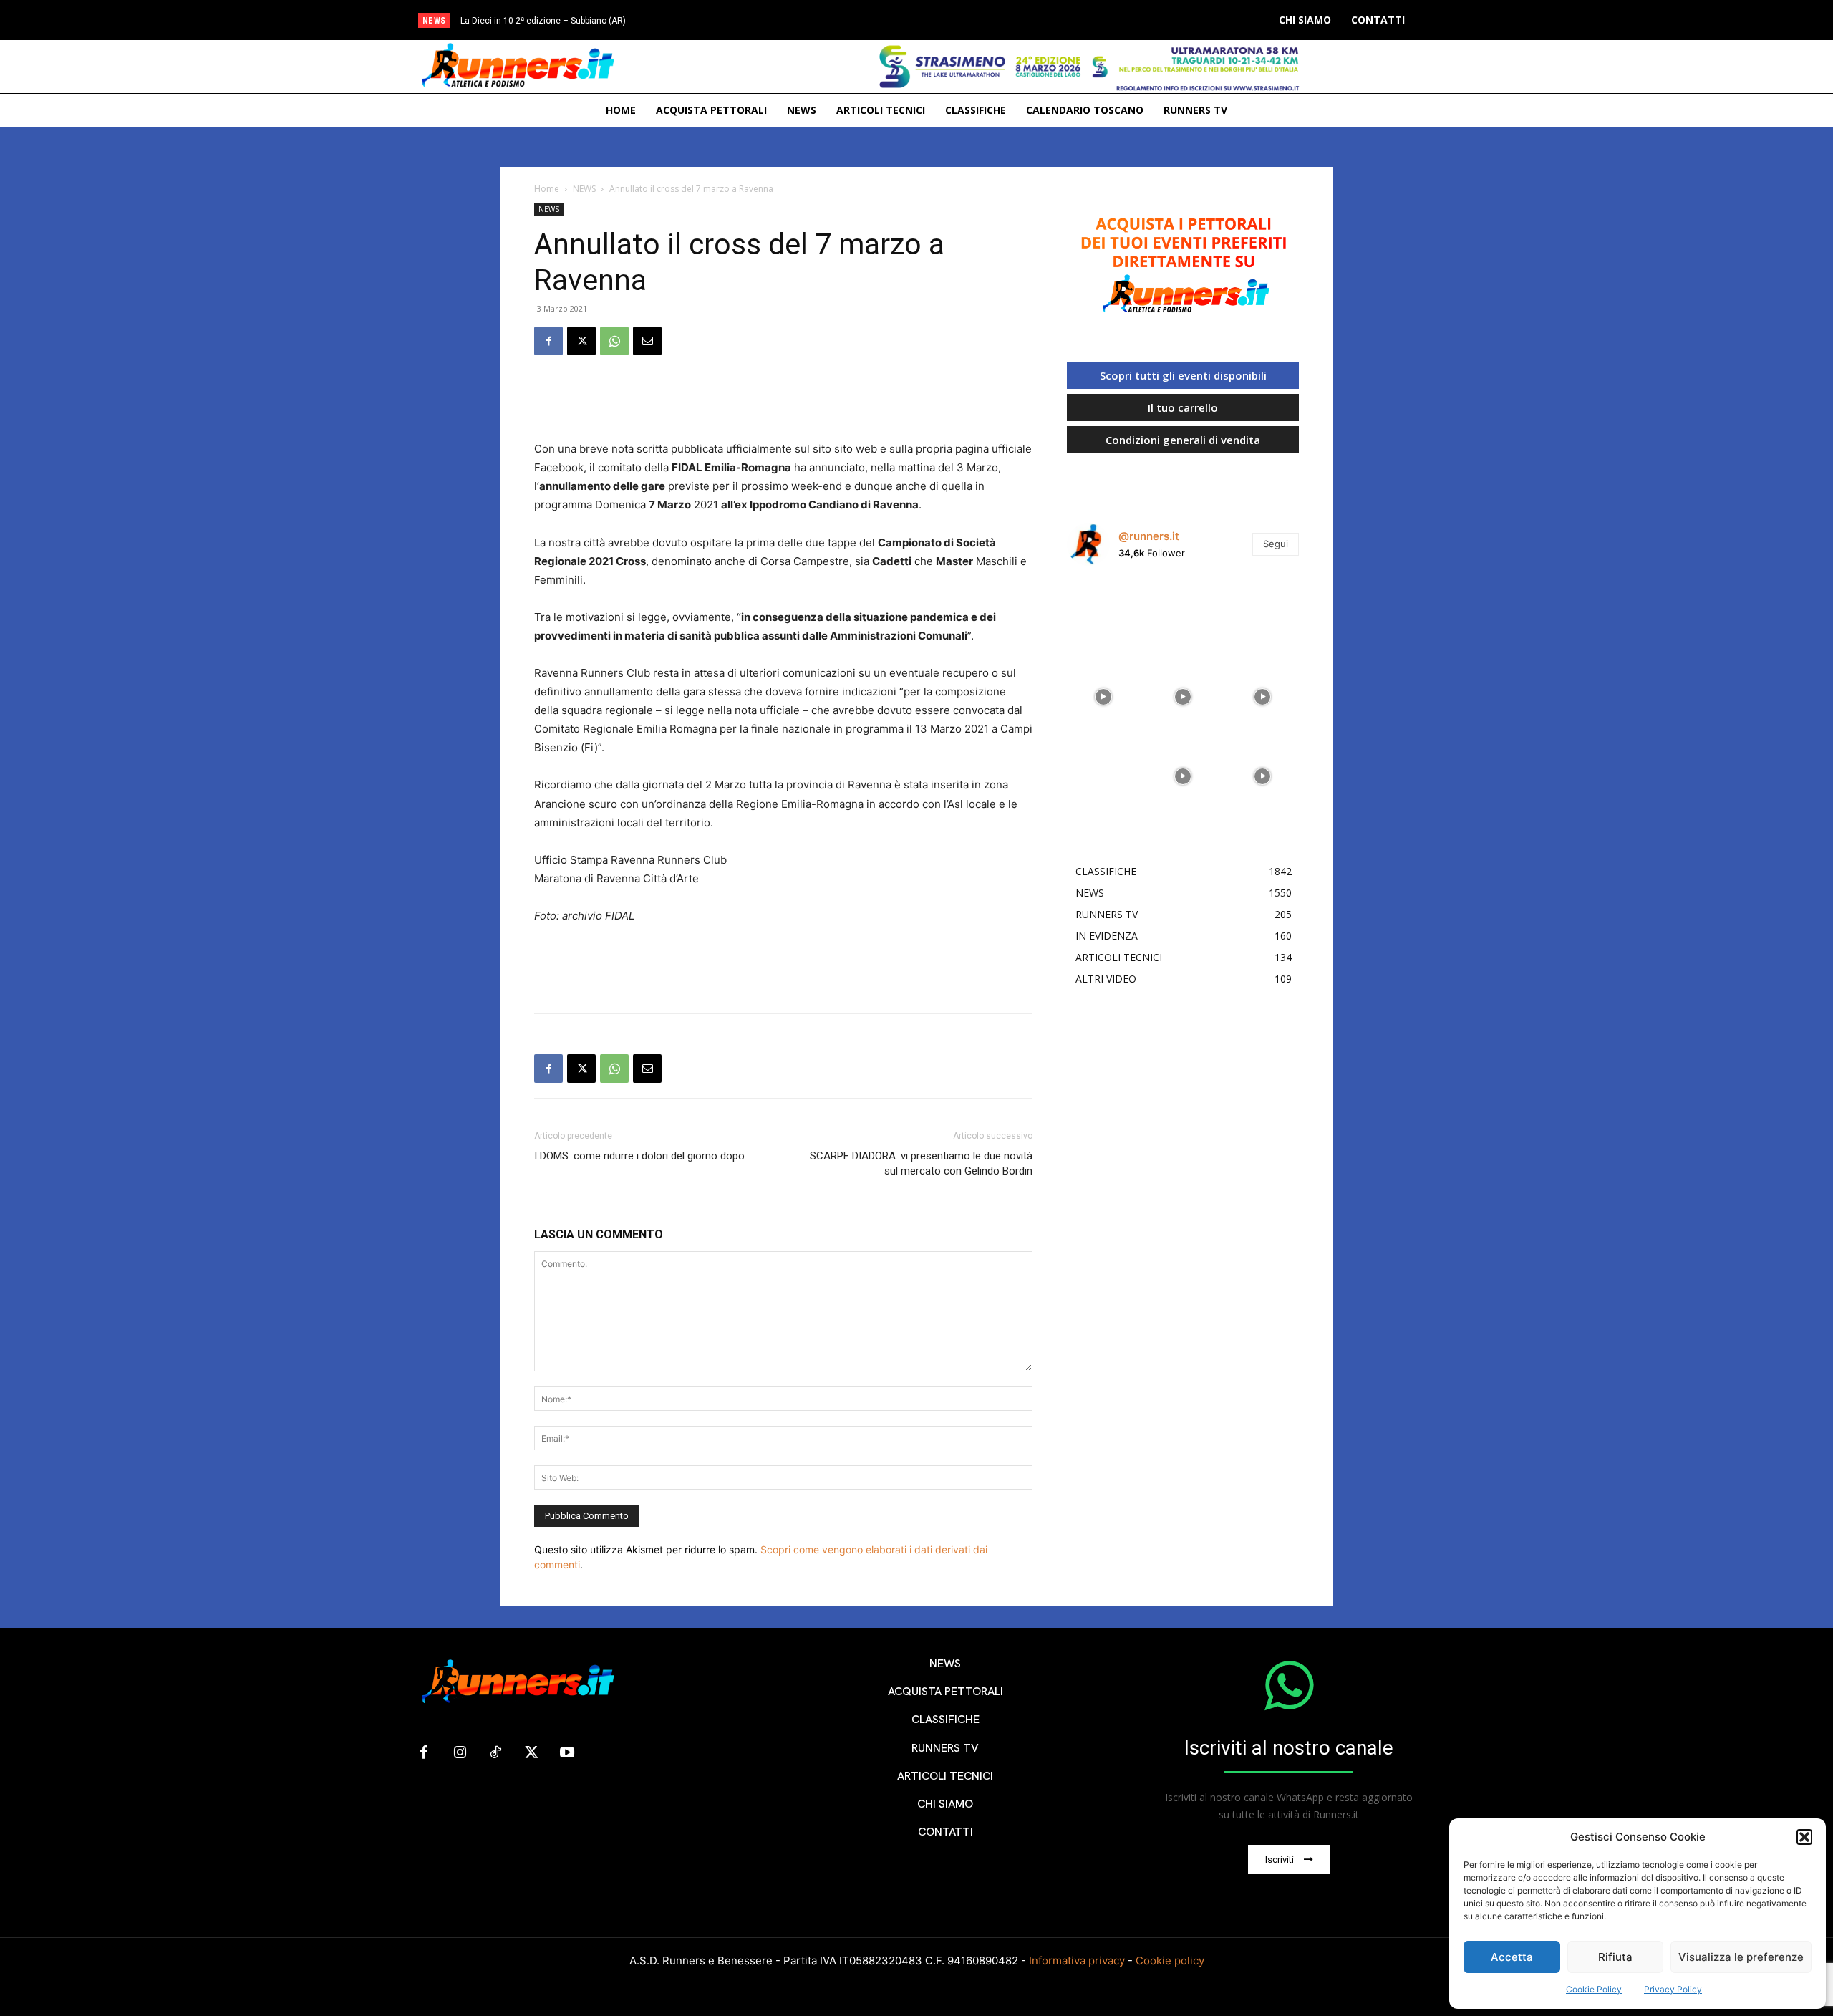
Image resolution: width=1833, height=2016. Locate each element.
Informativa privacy (1077, 1960)
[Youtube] (567, 1753)
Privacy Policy (1673, 1989)
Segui (1276, 544)
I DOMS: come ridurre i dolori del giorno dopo (639, 1156)
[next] (976, 20)
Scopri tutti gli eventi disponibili (1183, 375)
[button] (1804, 1837)
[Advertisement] (783, 403)
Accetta (1512, 1957)
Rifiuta (1615, 1957)
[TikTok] (495, 1753)
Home (547, 189)
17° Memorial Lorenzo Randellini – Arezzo (556, 21)
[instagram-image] (1103, 613)
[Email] (647, 341)
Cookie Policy (1594, 1989)
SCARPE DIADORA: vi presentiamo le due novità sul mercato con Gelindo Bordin (921, 1163)
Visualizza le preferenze (1741, 1957)
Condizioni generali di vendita (1183, 440)
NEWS (584, 189)
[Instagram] (460, 1753)
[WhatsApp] (614, 341)
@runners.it (1149, 536)
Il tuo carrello (1183, 407)
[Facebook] (548, 341)
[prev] (953, 20)
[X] (581, 341)
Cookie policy (1170, 1960)
